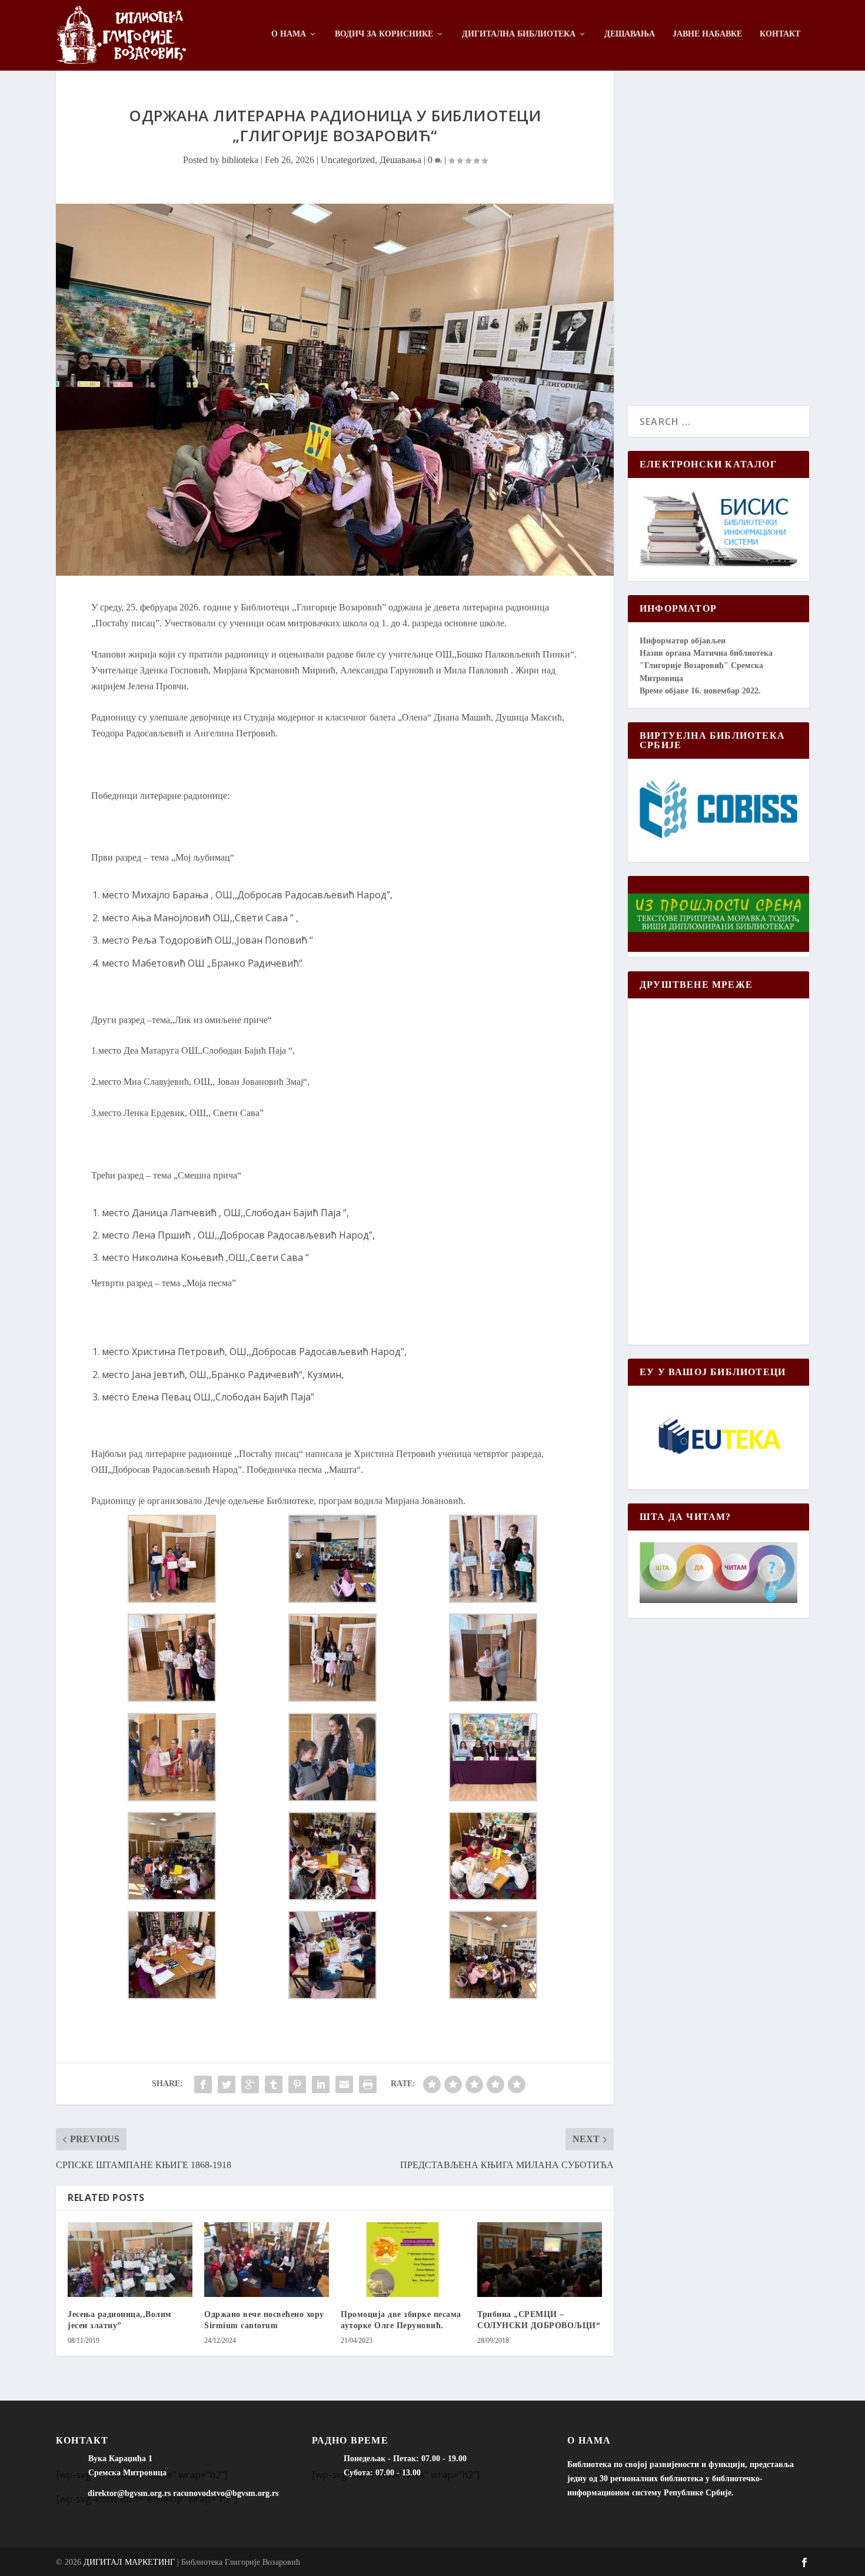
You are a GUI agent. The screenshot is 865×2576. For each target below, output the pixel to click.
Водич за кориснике (384, 34)
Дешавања (630, 34)
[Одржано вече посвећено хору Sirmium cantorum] (267, 2260)
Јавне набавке (707, 34)
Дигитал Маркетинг (129, 2562)
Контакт (780, 34)
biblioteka (240, 160)
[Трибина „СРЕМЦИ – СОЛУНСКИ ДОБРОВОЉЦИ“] (540, 2260)
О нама (289, 34)
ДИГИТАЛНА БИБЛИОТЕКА (519, 34)
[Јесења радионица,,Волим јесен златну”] (130, 2260)
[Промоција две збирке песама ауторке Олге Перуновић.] (403, 2260)
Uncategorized (348, 160)
